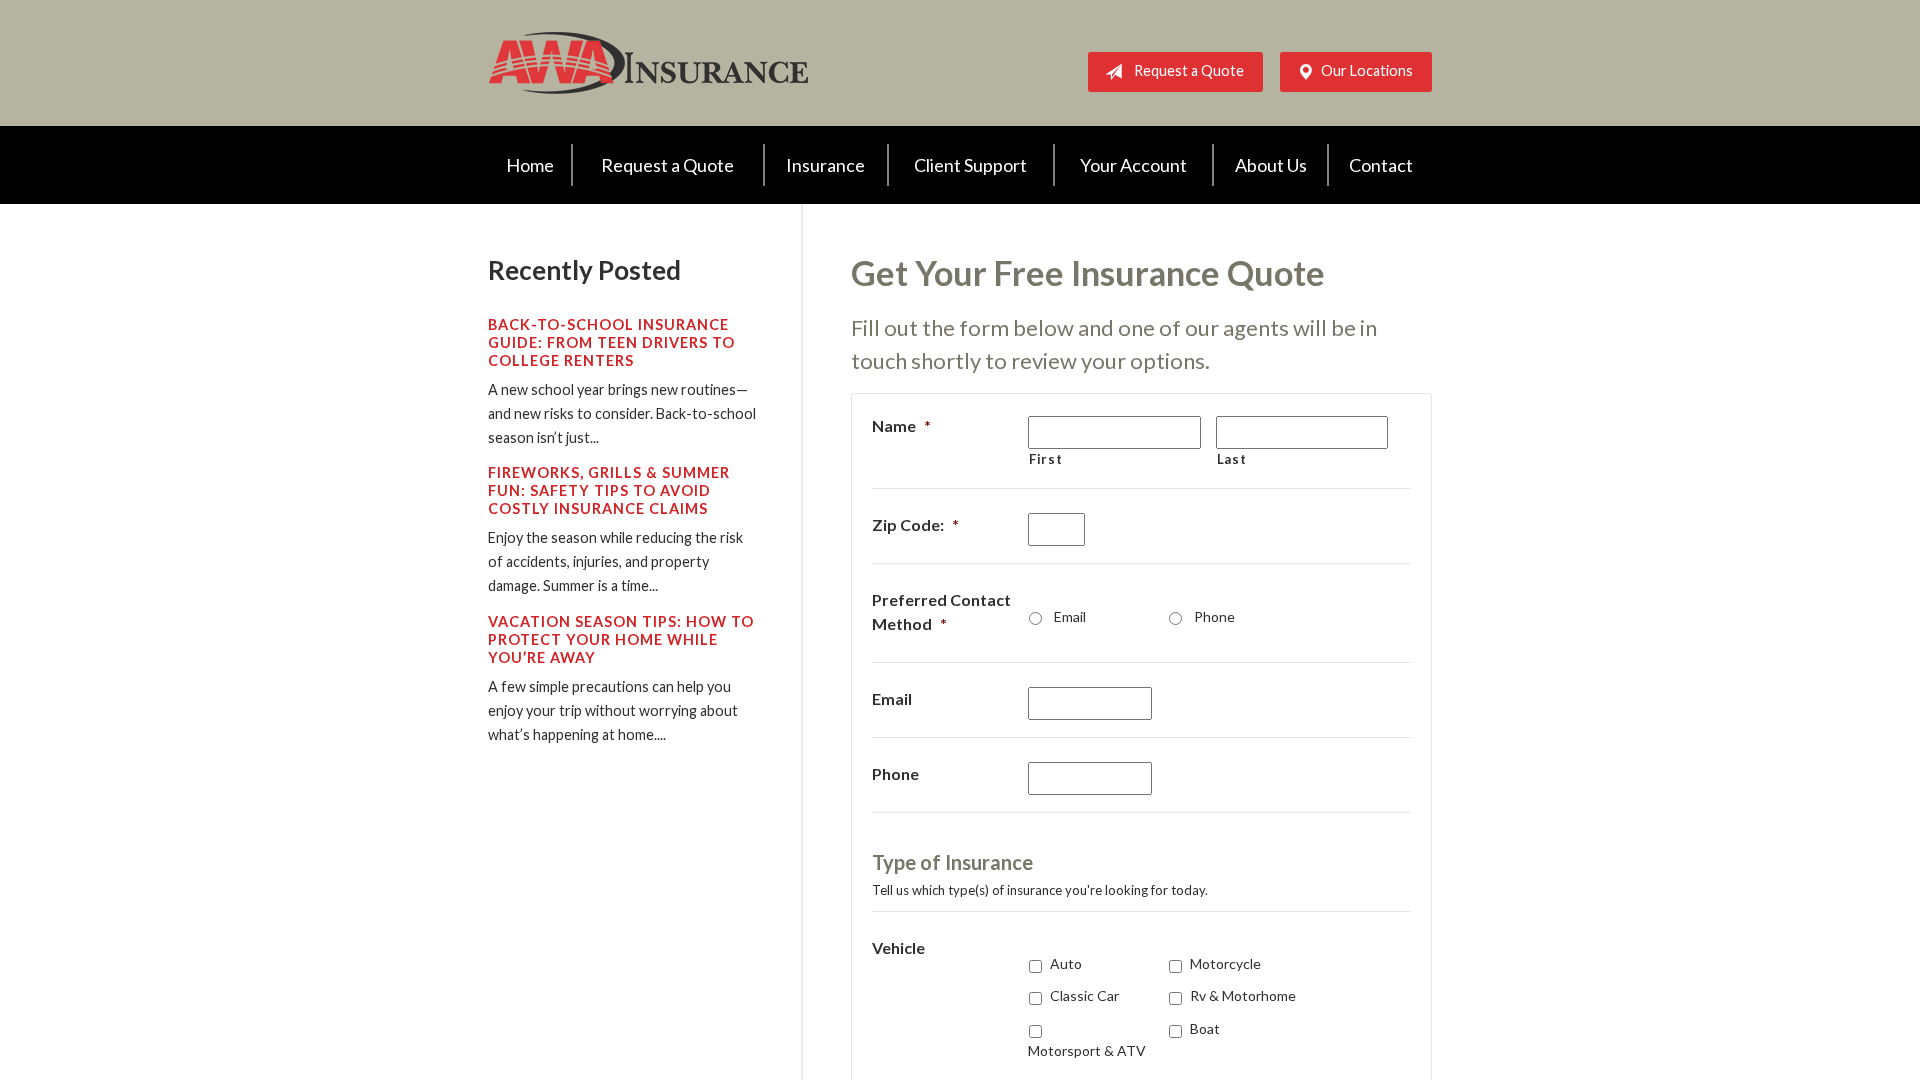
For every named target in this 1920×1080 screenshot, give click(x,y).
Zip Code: (915, 524)
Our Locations (1367, 70)
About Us (1271, 165)
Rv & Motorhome (1243, 995)
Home (530, 165)
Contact (1381, 165)
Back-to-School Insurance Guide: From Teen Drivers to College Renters (611, 342)
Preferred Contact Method (941, 611)
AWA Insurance (648, 63)
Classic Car (1084, 995)
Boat (1205, 1028)
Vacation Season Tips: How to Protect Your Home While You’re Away (621, 639)
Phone (1214, 616)
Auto (1066, 963)
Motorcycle (1225, 963)
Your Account (1133, 165)
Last (1232, 459)
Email (1070, 616)
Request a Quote (1189, 70)
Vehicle (898, 947)
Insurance (825, 165)
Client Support (970, 165)
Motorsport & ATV (1087, 1050)
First (1045, 459)
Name (901, 425)
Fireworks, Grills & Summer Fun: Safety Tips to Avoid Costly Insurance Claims (609, 490)
